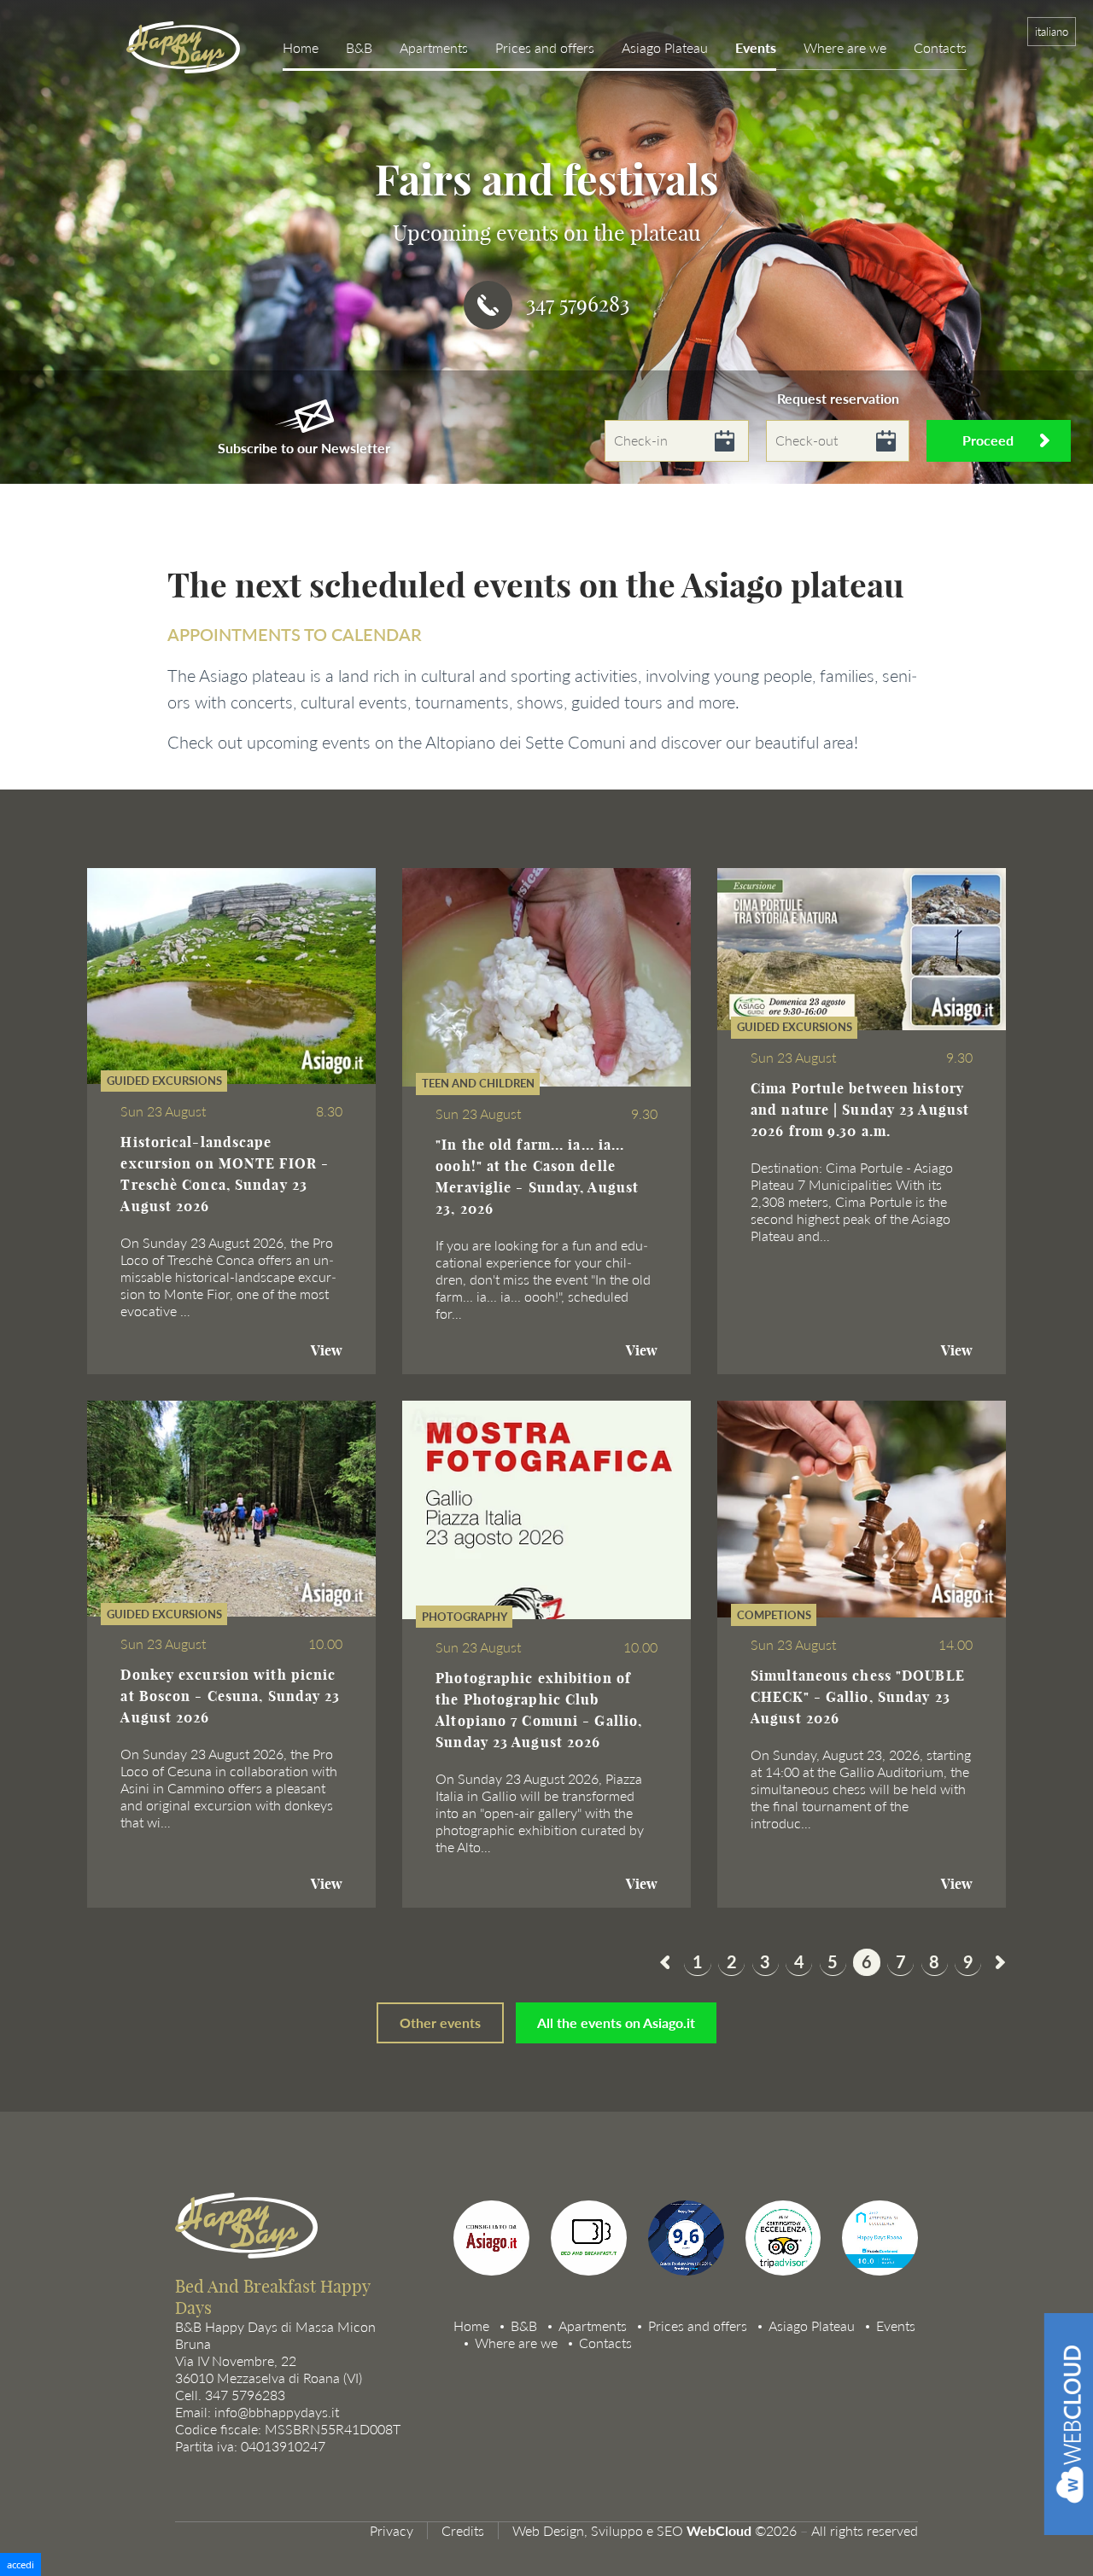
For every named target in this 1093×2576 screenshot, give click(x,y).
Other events (440, 2022)
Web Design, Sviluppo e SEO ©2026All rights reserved (715, 2531)
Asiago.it (478, 2272)
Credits (463, 2531)
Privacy (392, 2531)
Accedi (20, 2564)
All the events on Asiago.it (616, 2022)
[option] (546, 242)
